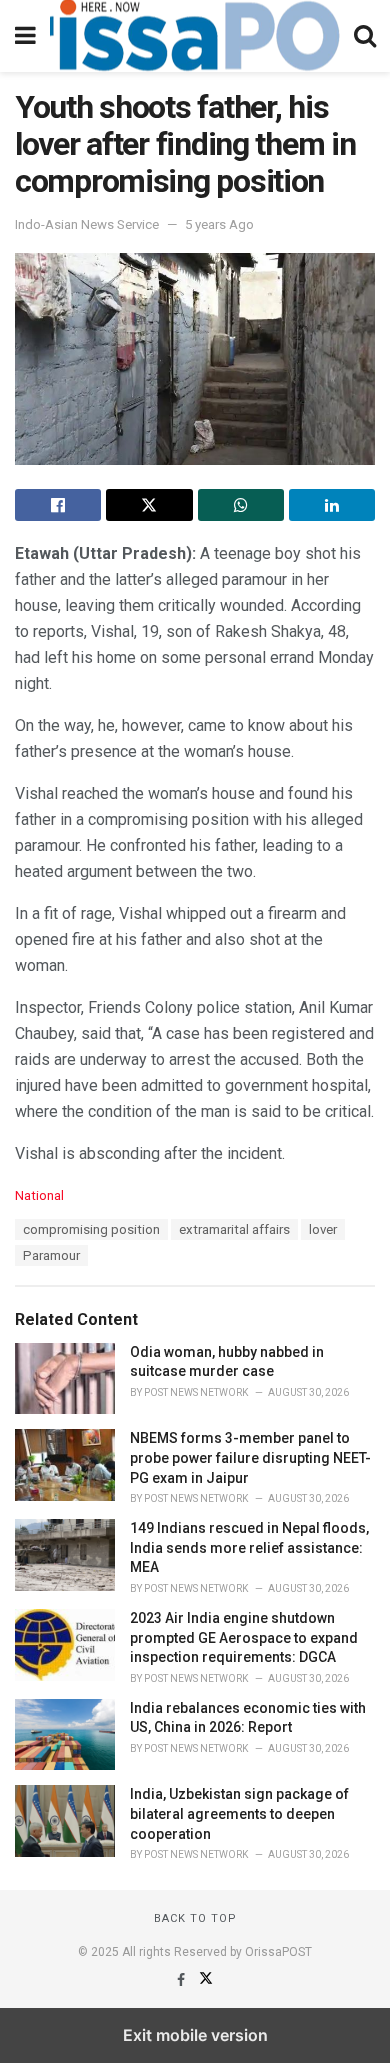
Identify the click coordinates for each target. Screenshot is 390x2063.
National (39, 1195)
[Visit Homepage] (195, 36)
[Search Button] (365, 36)
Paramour (51, 1255)
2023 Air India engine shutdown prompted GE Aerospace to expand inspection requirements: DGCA (244, 1637)
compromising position (91, 1229)
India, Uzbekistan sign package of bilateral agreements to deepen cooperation (239, 1813)
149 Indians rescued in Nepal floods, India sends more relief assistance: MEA (249, 1547)
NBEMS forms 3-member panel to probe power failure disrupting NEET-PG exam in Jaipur (250, 1457)
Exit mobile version (195, 2035)
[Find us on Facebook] (182, 1980)
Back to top (195, 1918)
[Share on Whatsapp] (241, 505)
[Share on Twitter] (149, 505)
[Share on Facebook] (58, 505)
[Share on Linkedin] (332, 505)
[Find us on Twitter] (206, 1980)
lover (323, 1229)
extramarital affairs (234, 1229)
